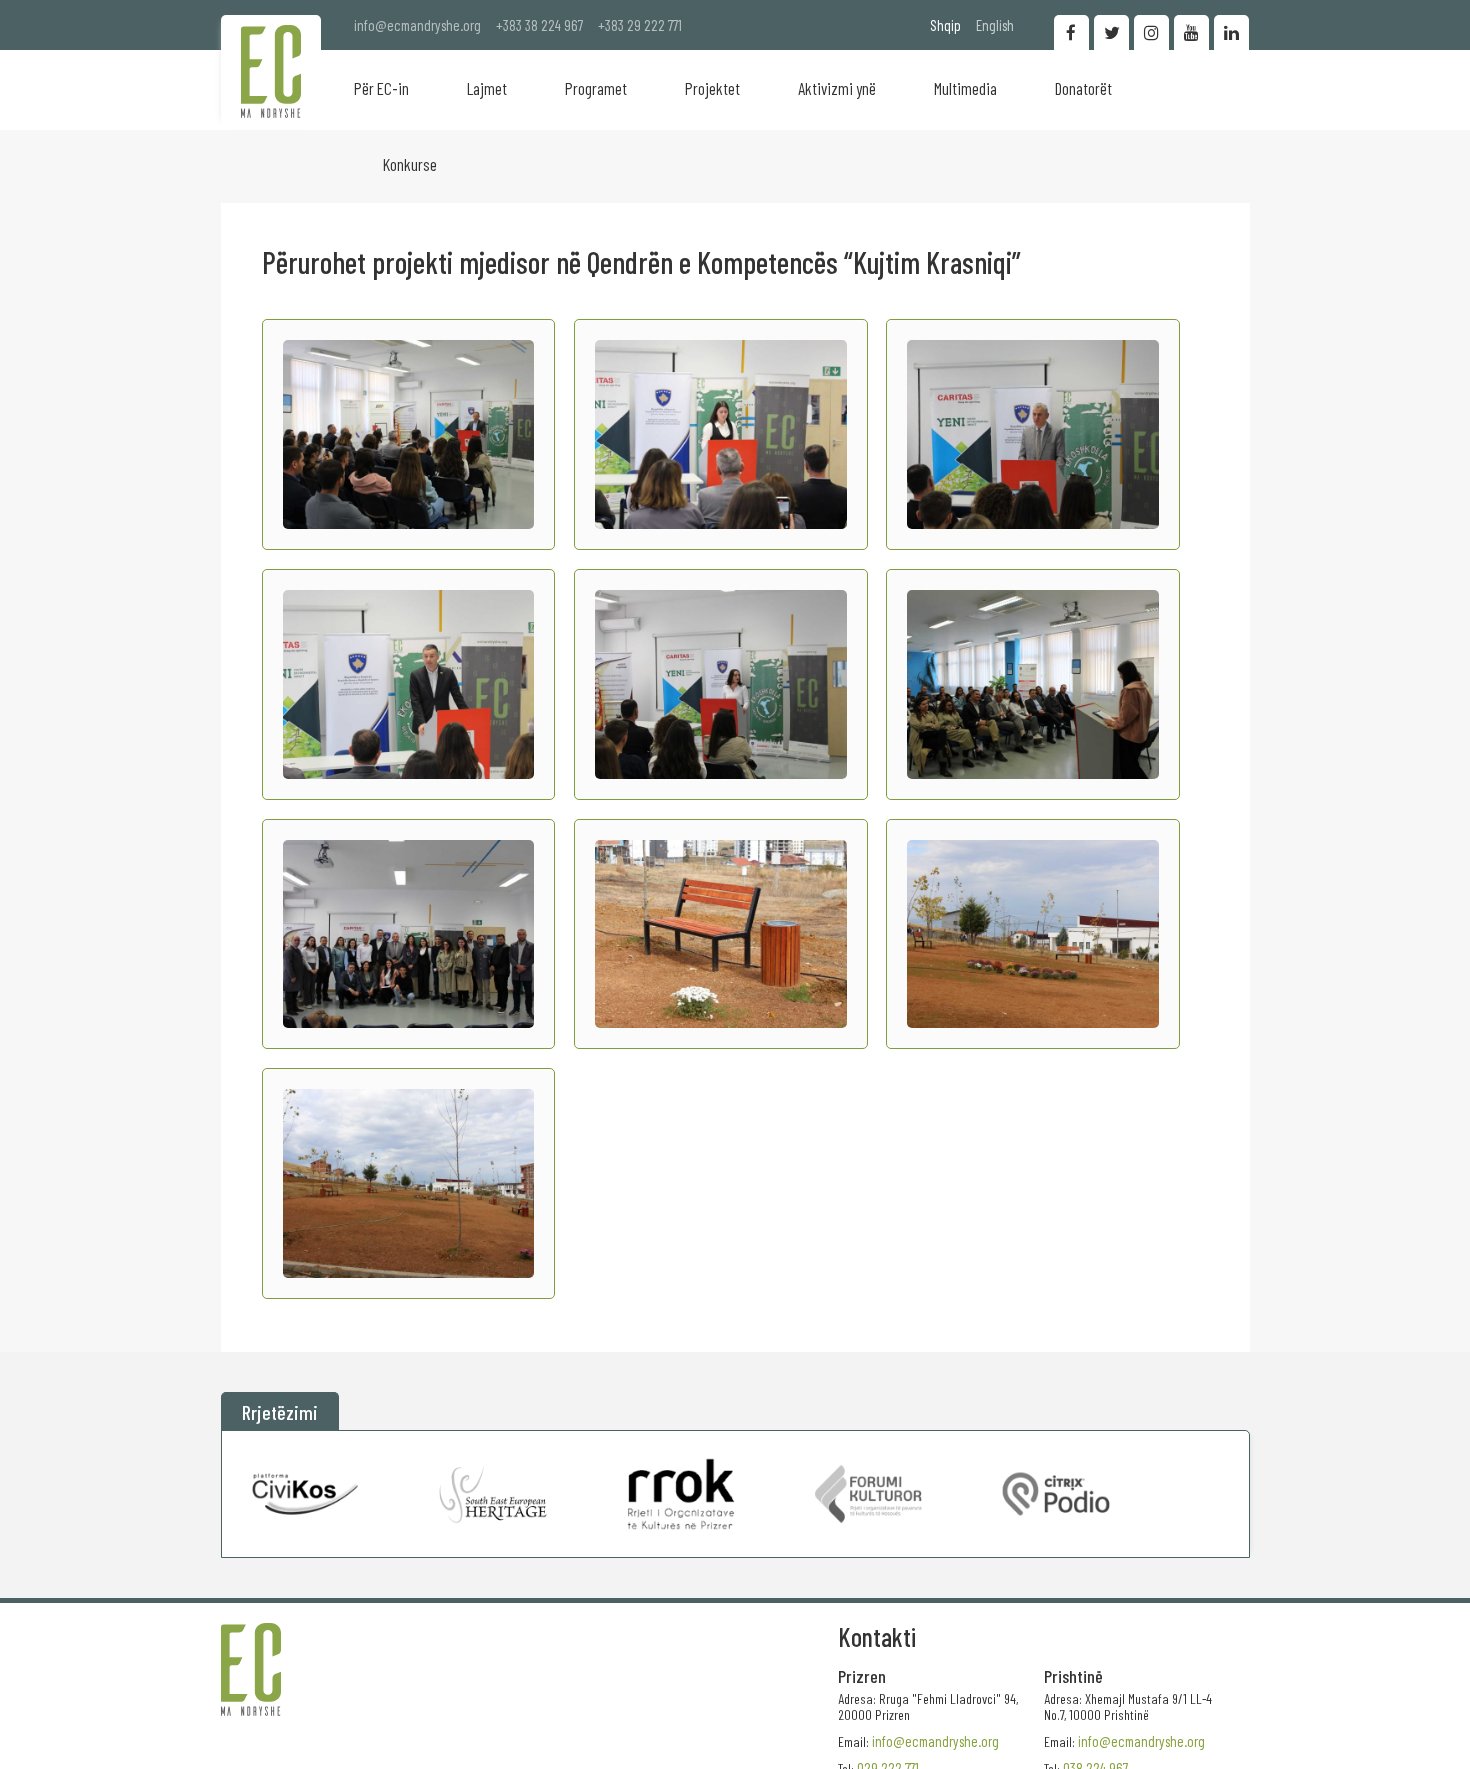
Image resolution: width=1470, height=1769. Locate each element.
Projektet (712, 88)
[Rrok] (681, 1494)
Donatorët (1083, 88)
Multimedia (965, 88)
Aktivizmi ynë (837, 88)
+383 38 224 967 (539, 25)
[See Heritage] (493, 1494)
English (995, 25)
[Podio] (1056, 1494)
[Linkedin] (1231, 32)
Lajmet (487, 88)
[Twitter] (1111, 32)
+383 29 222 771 (640, 25)
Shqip (945, 25)
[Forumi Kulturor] (868, 1494)
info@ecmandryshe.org (417, 25)
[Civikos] (306, 1494)
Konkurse (410, 164)
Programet (596, 88)
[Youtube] (1191, 32)
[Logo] (271, 71)
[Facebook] (1071, 32)
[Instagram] (1151, 32)
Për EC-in (381, 88)
